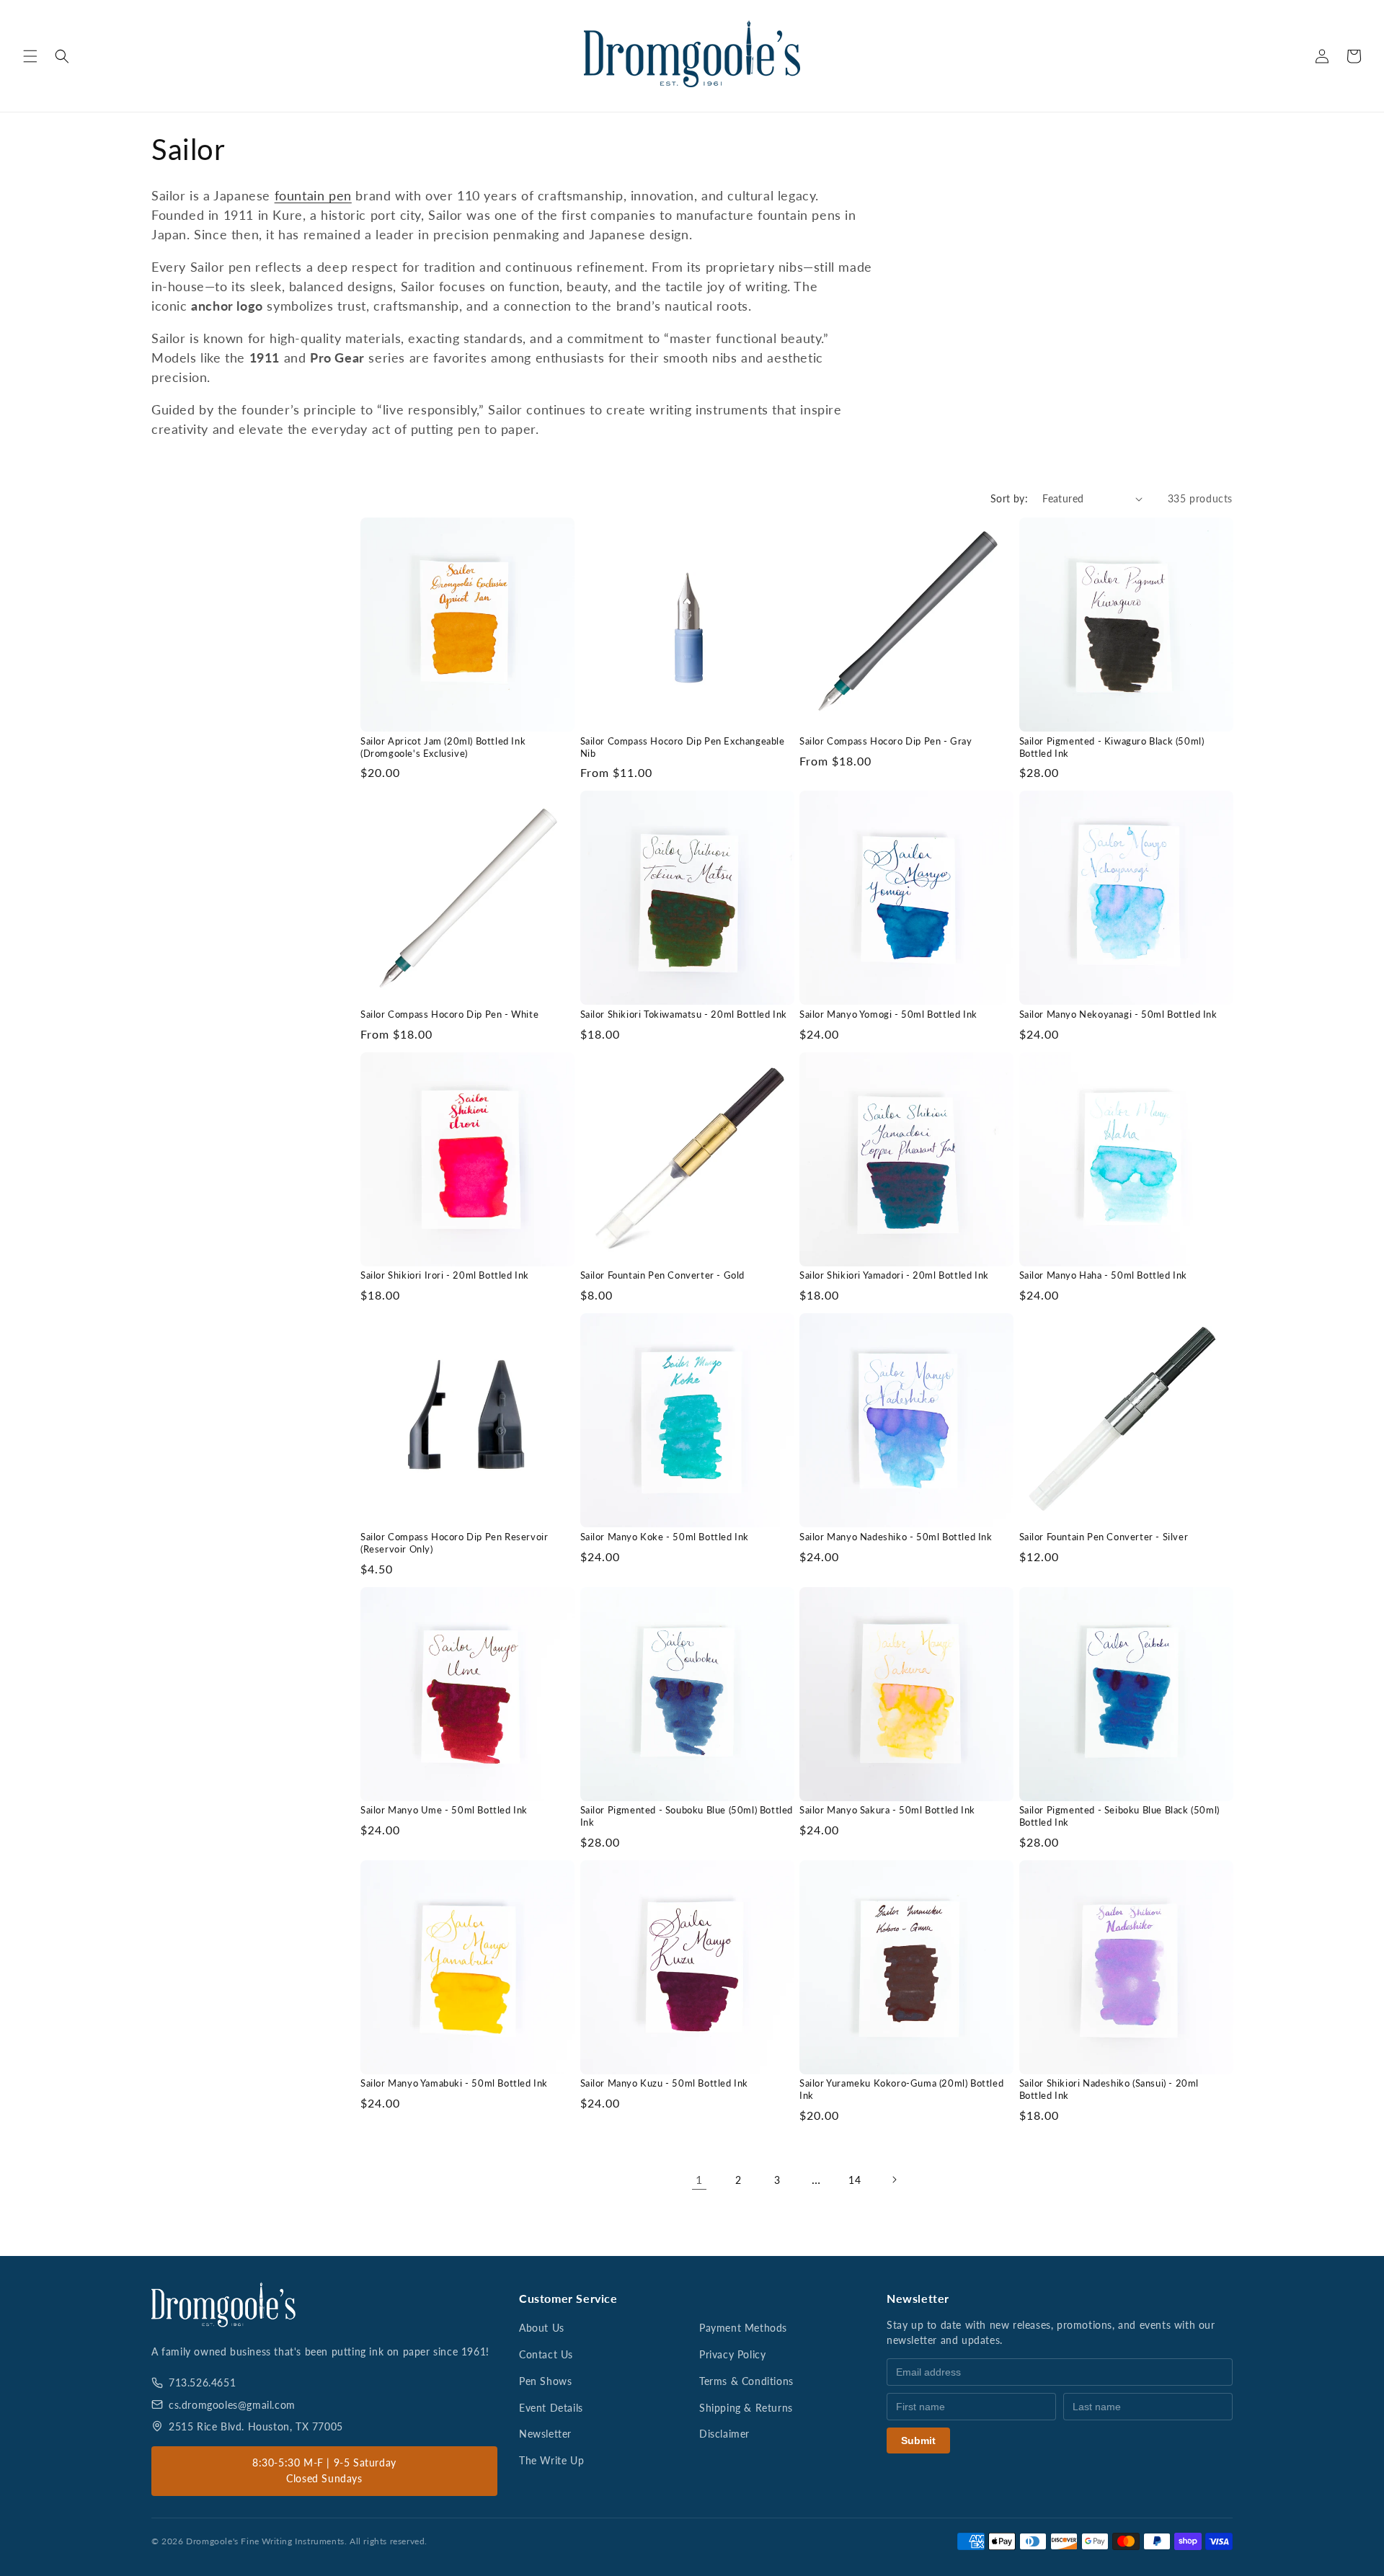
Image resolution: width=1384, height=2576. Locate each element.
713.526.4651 (202, 2382)
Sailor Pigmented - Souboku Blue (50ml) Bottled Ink (687, 1816)
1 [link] (699, 2179)
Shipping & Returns (746, 2408)
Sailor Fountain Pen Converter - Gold (663, 1275)
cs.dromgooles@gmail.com (232, 2405)
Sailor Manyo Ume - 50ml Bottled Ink (444, 1810)
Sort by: (1009, 498)
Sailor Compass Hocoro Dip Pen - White (449, 1014)
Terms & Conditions (746, 2381)
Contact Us (546, 2354)
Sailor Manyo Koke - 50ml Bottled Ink (665, 1537)
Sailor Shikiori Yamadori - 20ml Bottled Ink (894, 1275)
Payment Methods (743, 2328)
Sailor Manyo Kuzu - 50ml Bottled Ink (665, 2083)
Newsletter (545, 2434)
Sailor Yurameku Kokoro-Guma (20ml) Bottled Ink (901, 2089)
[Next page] (894, 2180)
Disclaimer (724, 2434)
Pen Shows (545, 2381)
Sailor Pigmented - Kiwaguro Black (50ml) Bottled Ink (1112, 747)
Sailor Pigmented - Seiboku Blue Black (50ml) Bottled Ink (1119, 1816)
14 (855, 2180)
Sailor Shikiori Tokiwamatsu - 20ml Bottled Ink (684, 1014)
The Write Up (551, 2460)
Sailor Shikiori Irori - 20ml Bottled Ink (445, 1275)
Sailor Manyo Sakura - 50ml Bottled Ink (887, 1810)
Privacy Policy (732, 2354)
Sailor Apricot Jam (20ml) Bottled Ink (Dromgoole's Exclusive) (443, 747)
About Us (542, 2328)
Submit (918, 2440)
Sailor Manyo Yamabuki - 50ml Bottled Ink (454, 2083)
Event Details (551, 2408)
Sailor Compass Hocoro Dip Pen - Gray (886, 741)
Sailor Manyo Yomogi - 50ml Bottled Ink (888, 1014)
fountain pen (313, 195)
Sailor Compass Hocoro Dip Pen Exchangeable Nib (683, 747)
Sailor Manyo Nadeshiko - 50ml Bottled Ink (896, 1537)
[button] (30, 56)
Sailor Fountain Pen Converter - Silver (1104, 1537)
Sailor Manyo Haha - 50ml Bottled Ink (1104, 1275)
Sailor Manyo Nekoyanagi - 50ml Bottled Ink (1118, 1014)
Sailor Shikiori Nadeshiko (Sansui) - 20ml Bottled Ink (1109, 2089)
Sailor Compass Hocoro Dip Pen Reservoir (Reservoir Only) (454, 1543)
